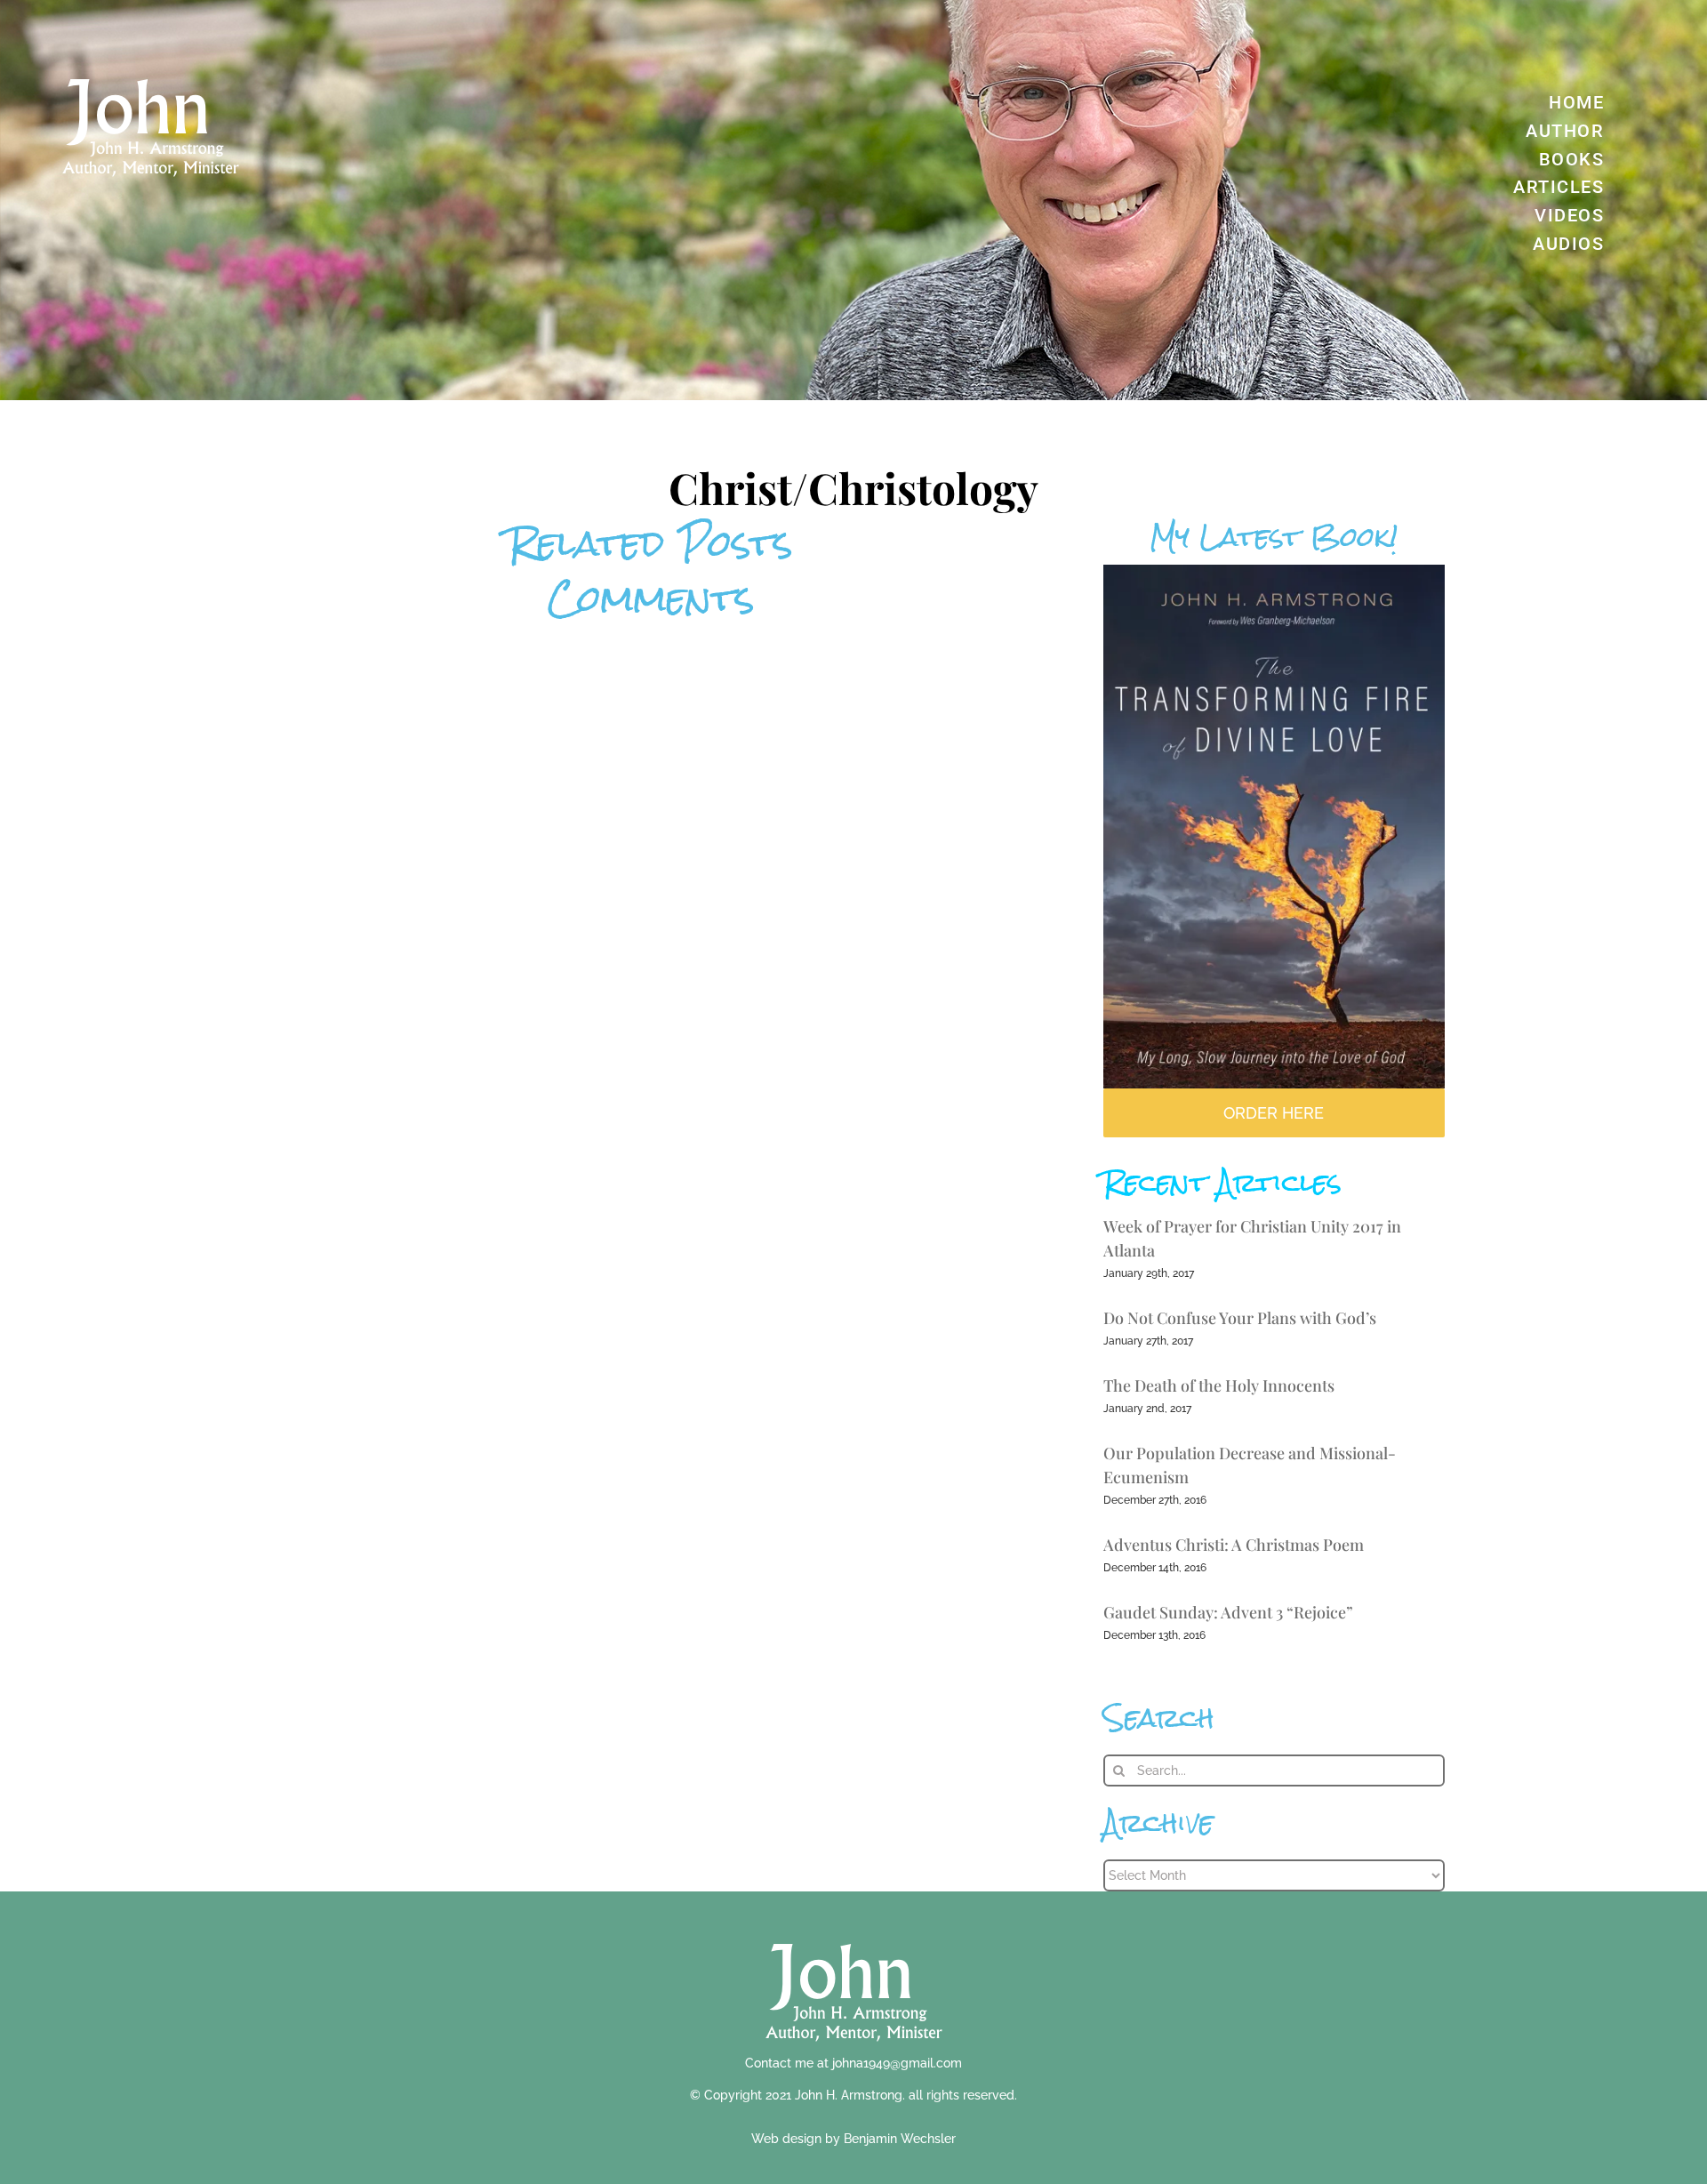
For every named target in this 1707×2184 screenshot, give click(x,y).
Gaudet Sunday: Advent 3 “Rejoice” (1228, 1612)
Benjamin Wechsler (900, 2139)
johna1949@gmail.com (897, 2063)
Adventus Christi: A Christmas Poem (1234, 1545)
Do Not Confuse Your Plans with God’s (1240, 1318)
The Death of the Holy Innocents (1219, 1385)
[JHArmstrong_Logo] (854, 1934)
